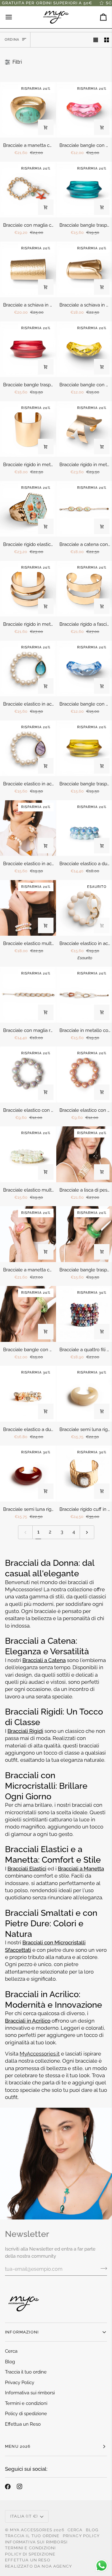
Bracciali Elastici (27, 1869)
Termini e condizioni (26, 2403)
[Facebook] (8, 2487)
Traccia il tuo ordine (26, 2372)
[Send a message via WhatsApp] (102, 2566)
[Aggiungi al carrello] (46, 127)
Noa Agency (57, 2566)
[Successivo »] (87, 1532)
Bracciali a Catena (44, 1660)
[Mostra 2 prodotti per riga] (107, 40)
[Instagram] (20, 2487)
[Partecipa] (102, 2268)
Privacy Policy (20, 2383)
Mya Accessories (31, 2530)
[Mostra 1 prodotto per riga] (96, 40)
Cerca (11, 2351)
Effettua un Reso (23, 2424)
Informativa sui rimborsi (30, 2393)
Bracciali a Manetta (81, 1869)
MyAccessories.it (40, 2054)
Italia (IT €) (24, 2516)
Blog (10, 2362)
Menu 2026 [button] (18, 2446)
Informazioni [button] (22, 2332)
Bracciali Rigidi (25, 1731)
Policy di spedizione (26, 2414)
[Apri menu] (14, 17)
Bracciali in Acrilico (28, 2021)
